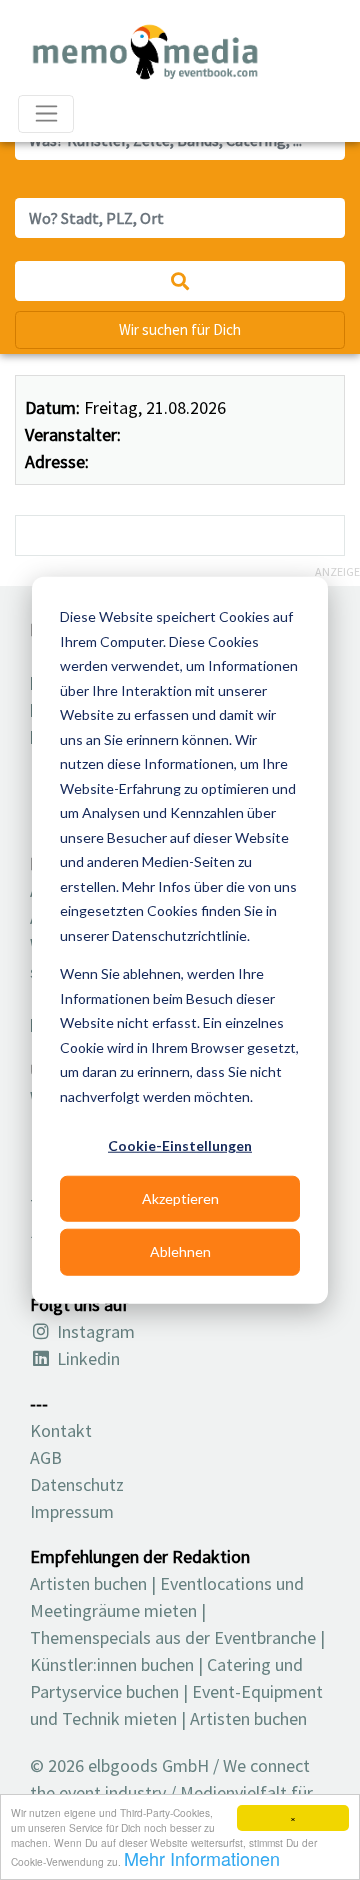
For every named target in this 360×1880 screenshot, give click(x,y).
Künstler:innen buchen (112, 1664)
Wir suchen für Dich (180, 329)
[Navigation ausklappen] (46, 114)
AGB (46, 1457)
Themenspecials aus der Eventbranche (173, 1637)
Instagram (94, 1331)
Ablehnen (180, 1251)
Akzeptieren (180, 1198)
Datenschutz (77, 1484)
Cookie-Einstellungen (180, 1145)
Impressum (72, 1511)
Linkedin (86, 1358)
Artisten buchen (88, 1583)
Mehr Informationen (202, 1858)
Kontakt (61, 1430)
